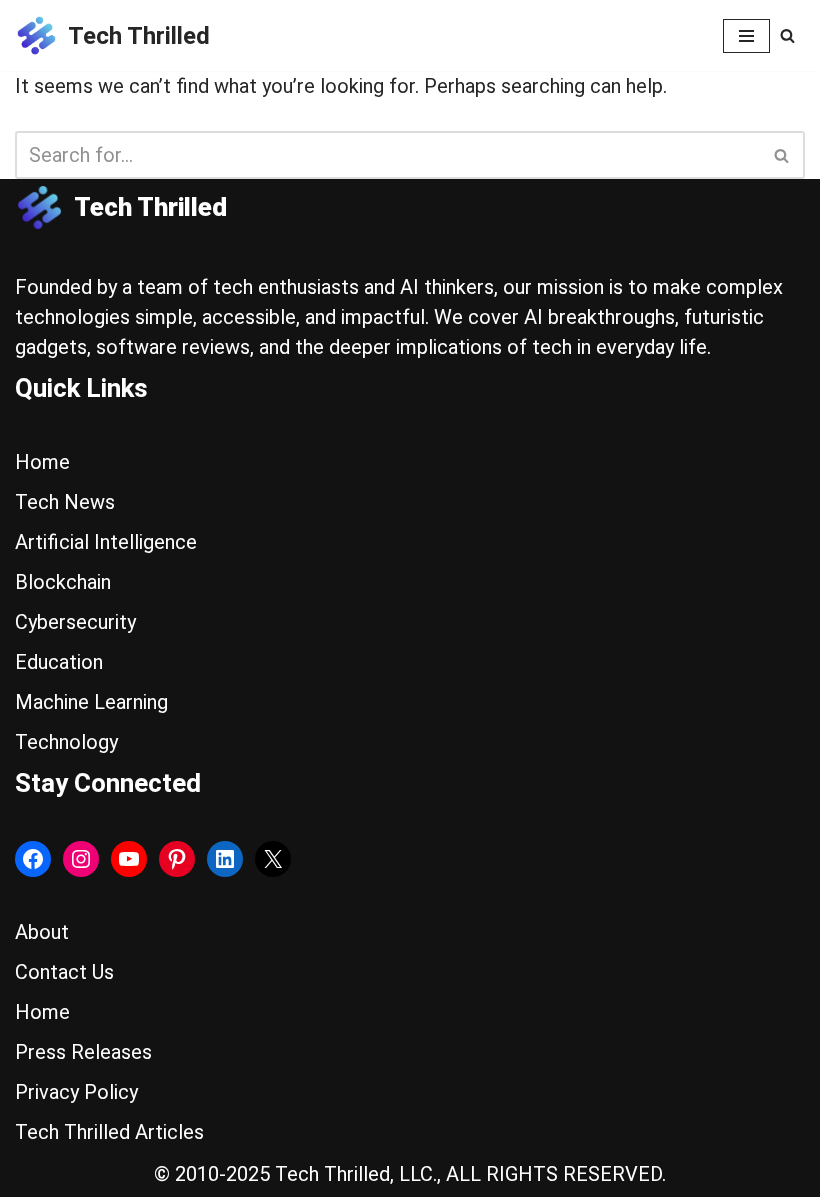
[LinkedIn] (225, 859)
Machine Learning (91, 702)
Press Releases (83, 1052)
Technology (66, 742)
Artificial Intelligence (106, 542)
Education (59, 662)
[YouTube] (129, 859)
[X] (273, 859)
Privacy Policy (76, 1092)
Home (42, 462)
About (42, 932)
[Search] (787, 35)
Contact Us (64, 972)
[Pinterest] (177, 859)
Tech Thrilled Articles (109, 1132)
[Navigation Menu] (746, 36)
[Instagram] (81, 859)
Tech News (65, 502)
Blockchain (63, 582)
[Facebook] (33, 859)
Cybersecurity (75, 622)
